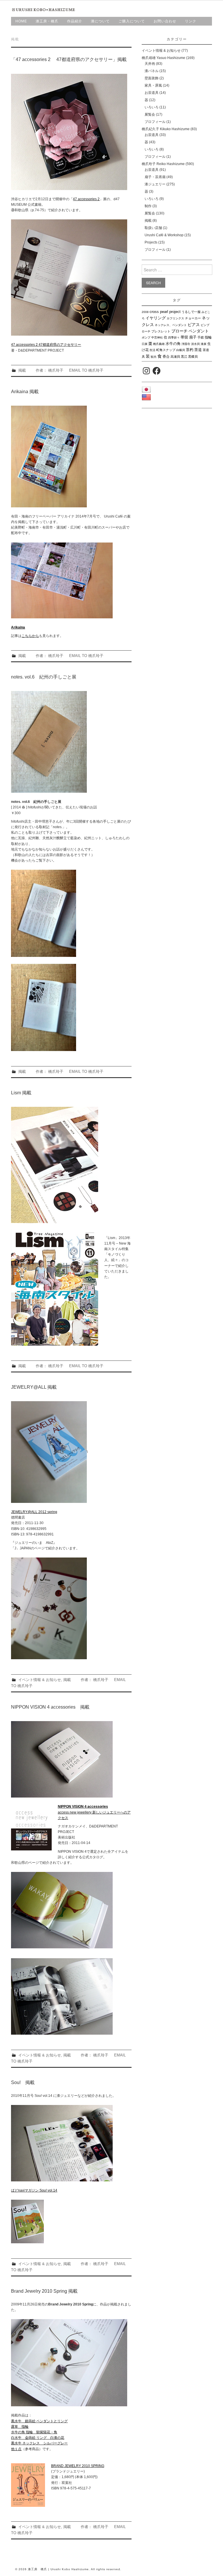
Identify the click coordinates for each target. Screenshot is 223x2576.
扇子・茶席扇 (155, 177)
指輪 (208, 337)
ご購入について (132, 21)
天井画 (150, 64)
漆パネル (152, 71)
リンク (191, 21)
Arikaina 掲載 (25, 392)
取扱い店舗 (153, 228)
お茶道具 (152, 93)
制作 (148, 206)
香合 (166, 357)
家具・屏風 (153, 85)
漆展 (204, 344)
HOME (21, 21)
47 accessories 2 (86, 199)
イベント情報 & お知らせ (40, 1680)
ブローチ (179, 331)
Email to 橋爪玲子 (86, 370)
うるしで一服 (191, 312)
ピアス (194, 325)
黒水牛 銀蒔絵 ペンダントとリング (39, 2421)
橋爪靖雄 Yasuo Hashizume (163, 58)
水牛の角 (173, 344)
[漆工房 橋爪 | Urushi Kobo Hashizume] (44, 10)
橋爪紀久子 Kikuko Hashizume (166, 129)
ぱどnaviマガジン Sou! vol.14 (34, 2190)
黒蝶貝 (193, 357)
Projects (151, 242)
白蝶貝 (181, 350)
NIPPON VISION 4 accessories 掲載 (50, 1707)
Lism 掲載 (21, 1093)
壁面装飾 (152, 78)
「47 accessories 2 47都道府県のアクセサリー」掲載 (69, 59)
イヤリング (156, 318)
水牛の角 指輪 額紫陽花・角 (34, 2432)
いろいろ (152, 107)
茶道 (198, 350)
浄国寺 (186, 344)
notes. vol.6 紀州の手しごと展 (44, 677)
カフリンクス (175, 318)
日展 (145, 344)
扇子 (193, 337)
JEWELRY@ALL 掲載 (34, 1387)
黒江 (184, 357)
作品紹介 (75, 21)
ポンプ (146, 338)
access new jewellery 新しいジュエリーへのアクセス (94, 1812)
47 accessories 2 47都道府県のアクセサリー (46, 345)
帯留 (184, 337)
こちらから (30, 636)
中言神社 (157, 338)
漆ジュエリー (155, 184)
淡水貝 (195, 344)
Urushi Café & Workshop (164, 235)
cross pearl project (165, 312)
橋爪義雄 (159, 344)
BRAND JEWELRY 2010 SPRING (78, 2466)
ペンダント (199, 331)
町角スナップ (166, 350)
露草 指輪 (20, 2427)
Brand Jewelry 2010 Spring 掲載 (44, 2291)
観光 (154, 357)
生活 (152, 350)
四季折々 (174, 338)
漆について (100, 21)
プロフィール (155, 122)
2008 (145, 312)
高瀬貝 (175, 357)
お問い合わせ (165, 21)
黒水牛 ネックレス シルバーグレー (39, 2443)
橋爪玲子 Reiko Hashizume (163, 164)
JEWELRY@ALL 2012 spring (34, 1512)
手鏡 (201, 337)
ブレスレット (161, 331)
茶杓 (190, 350)
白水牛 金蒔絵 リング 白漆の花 (38, 2438)
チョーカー (193, 318)
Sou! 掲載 (23, 2082)
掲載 (22, 370)
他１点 (16, 2449)
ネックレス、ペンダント (171, 325)
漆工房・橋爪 (47, 21)
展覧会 (150, 114)
